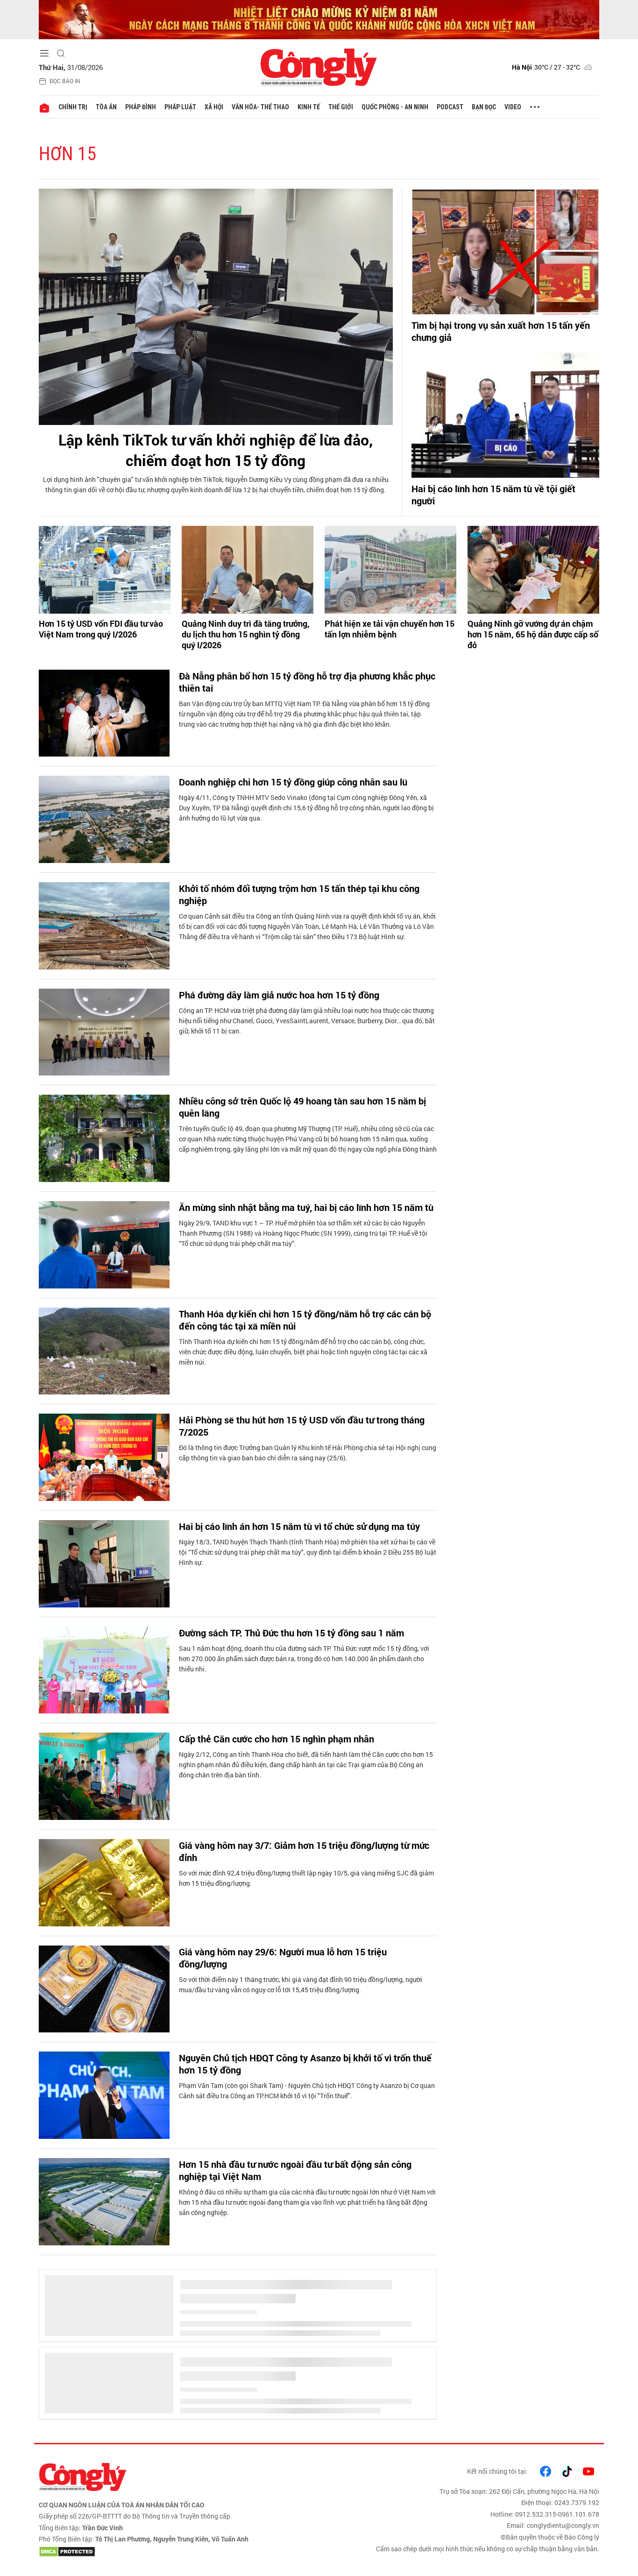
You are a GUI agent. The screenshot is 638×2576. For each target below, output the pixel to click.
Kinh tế (309, 107)
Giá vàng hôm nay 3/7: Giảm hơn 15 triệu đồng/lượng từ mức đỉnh (304, 1851)
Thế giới (341, 107)
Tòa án (106, 107)
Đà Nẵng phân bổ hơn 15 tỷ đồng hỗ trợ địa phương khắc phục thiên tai (307, 682)
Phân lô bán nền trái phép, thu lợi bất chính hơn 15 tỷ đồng (300, 2483)
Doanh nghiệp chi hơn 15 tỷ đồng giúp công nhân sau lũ (293, 782)
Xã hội (214, 107)
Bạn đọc (484, 107)
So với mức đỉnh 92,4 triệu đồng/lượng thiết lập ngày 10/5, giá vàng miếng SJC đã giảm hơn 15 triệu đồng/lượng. (306, 1878)
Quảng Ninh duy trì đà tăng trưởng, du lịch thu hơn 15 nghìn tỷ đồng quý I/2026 (246, 635)
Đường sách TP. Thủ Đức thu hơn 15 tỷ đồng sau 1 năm (291, 1633)
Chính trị (73, 107)
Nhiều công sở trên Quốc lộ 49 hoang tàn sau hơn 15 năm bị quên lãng (302, 1107)
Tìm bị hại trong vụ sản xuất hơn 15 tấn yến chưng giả (501, 331)
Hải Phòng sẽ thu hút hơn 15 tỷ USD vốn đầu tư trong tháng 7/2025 (302, 1426)
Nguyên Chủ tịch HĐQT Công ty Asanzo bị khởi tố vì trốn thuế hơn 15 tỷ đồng (305, 2064)
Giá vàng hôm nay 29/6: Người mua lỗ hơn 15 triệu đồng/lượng (283, 1958)
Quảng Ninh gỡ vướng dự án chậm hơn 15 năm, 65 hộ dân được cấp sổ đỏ (533, 635)
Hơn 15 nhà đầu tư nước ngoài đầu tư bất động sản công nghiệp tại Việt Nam (295, 2170)
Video (513, 107)
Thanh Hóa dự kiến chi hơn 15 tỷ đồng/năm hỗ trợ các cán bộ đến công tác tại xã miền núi (305, 1320)
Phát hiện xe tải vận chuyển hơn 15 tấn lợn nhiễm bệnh (390, 629)
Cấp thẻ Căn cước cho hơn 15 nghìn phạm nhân (276, 1739)
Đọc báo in (65, 81)
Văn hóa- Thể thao (260, 107)
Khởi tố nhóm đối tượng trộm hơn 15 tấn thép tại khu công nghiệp (299, 894)
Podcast (450, 107)
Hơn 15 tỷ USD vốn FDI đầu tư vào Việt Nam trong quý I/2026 (101, 629)
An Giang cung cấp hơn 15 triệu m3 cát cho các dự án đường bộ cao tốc (303, 2277)
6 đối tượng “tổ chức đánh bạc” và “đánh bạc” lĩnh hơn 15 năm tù (306, 2383)
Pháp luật (180, 107)
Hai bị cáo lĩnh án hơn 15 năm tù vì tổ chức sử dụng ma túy (299, 1526)
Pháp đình (141, 107)
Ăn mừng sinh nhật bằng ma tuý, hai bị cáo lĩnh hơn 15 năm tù (306, 1207)
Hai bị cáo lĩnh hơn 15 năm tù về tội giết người (493, 495)
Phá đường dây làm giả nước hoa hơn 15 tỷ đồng (279, 995)
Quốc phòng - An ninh (395, 107)
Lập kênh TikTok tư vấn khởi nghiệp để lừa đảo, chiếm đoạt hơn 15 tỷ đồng (216, 450)
